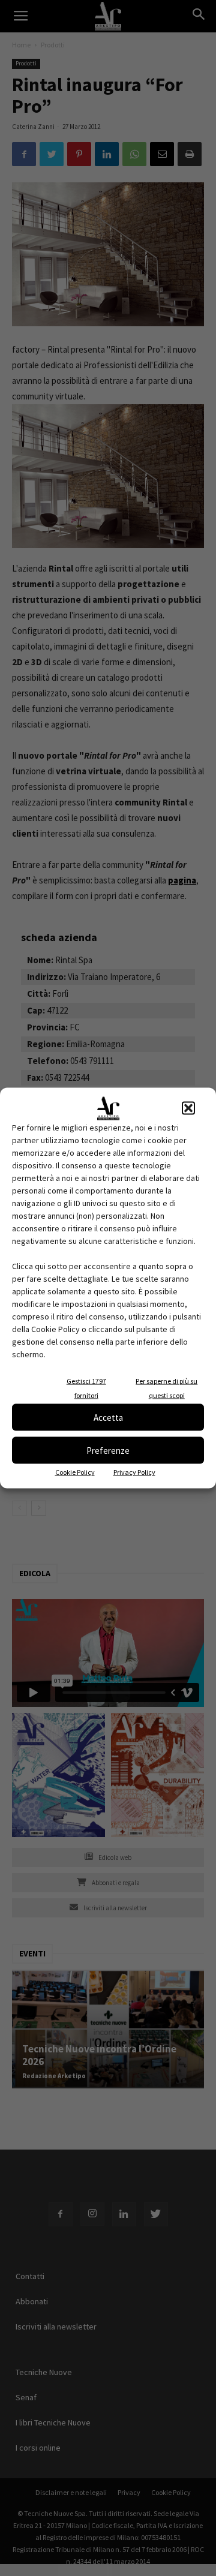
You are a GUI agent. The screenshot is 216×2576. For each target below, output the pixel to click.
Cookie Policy (75, 1472)
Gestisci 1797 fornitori (86, 1388)
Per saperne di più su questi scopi (166, 1388)
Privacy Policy (134, 1472)
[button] (188, 1108)
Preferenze (108, 1450)
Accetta (108, 1417)
